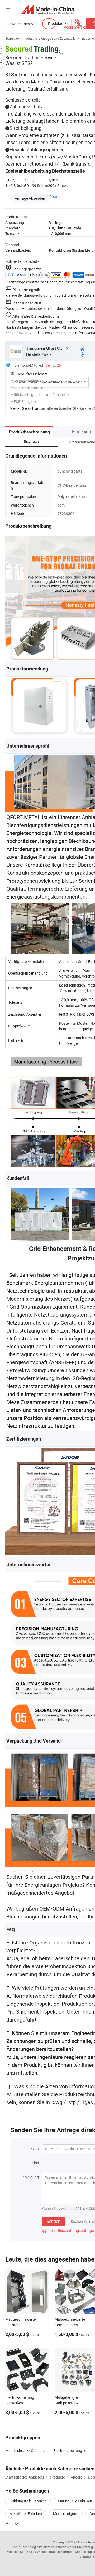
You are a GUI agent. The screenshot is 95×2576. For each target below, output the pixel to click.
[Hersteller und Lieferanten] (48, 9)
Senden (53, 2221)
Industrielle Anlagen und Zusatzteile (50, 38)
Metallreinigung (66, 2514)
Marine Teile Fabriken (75, 2501)
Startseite (12, 38)
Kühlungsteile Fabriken (28, 2501)
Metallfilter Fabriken (26, 2514)
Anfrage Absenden (30, 198)
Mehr (10, 2523)
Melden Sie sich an (24, 408)
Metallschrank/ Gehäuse (25, 2451)
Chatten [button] (56, 196)
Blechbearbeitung (68, 2451)
